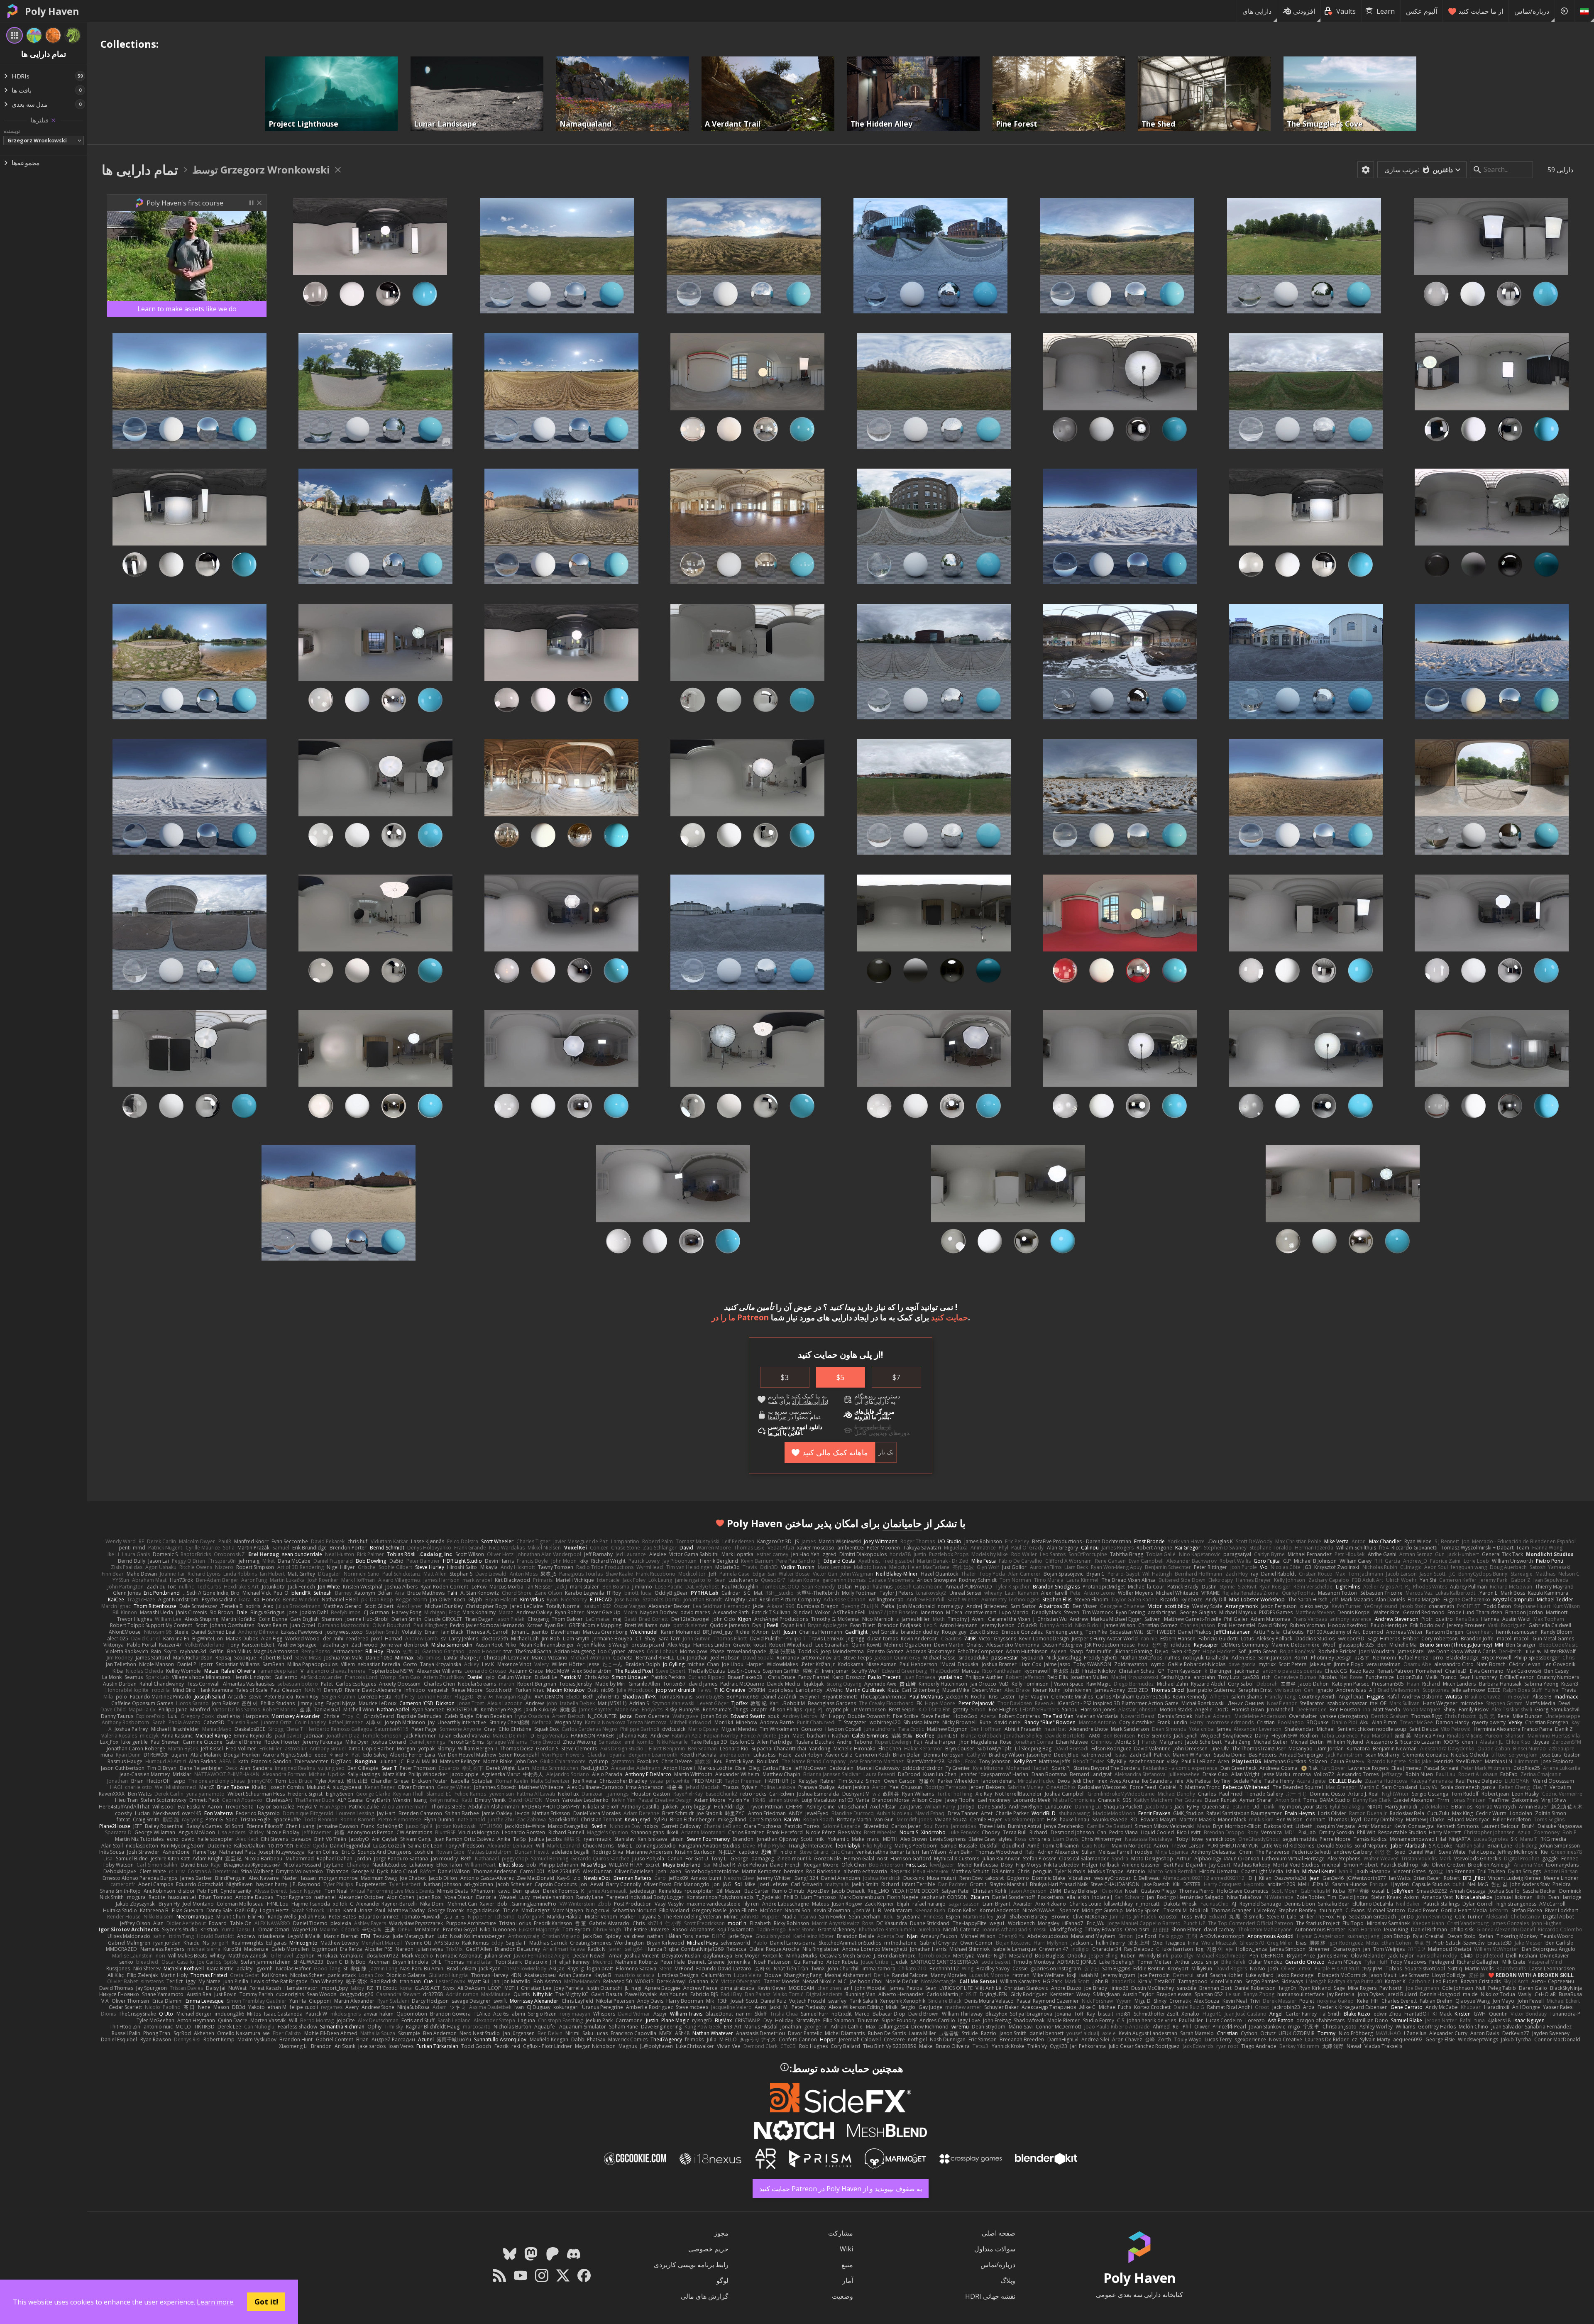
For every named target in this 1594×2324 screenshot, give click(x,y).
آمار (848, 2280)
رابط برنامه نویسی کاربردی (691, 2265)
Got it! (266, 2302)
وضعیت (842, 2296)
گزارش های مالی (705, 2296)
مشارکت (841, 2233)
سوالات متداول (995, 2249)
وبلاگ (1008, 2280)
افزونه (862, 1417)
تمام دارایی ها (140, 170)
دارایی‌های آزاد (809, 1402)
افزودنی (1304, 11)
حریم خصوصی (708, 2249)
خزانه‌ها (777, 1417)
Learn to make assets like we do (187, 309)
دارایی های (1257, 11)
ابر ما (775, 1433)
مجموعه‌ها (26, 163)
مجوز (721, 2233)
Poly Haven (52, 11)
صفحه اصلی (999, 2233)
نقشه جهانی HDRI (990, 2296)
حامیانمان (902, 1523)
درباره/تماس (1532, 11)
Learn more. (216, 2302)
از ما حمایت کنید (1481, 11)
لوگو (722, 2280)
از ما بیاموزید (875, 1427)
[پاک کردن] (53, 120)
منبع (847, 2265)
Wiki (846, 2249)
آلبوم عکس (1422, 11)
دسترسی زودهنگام (877, 1396)
